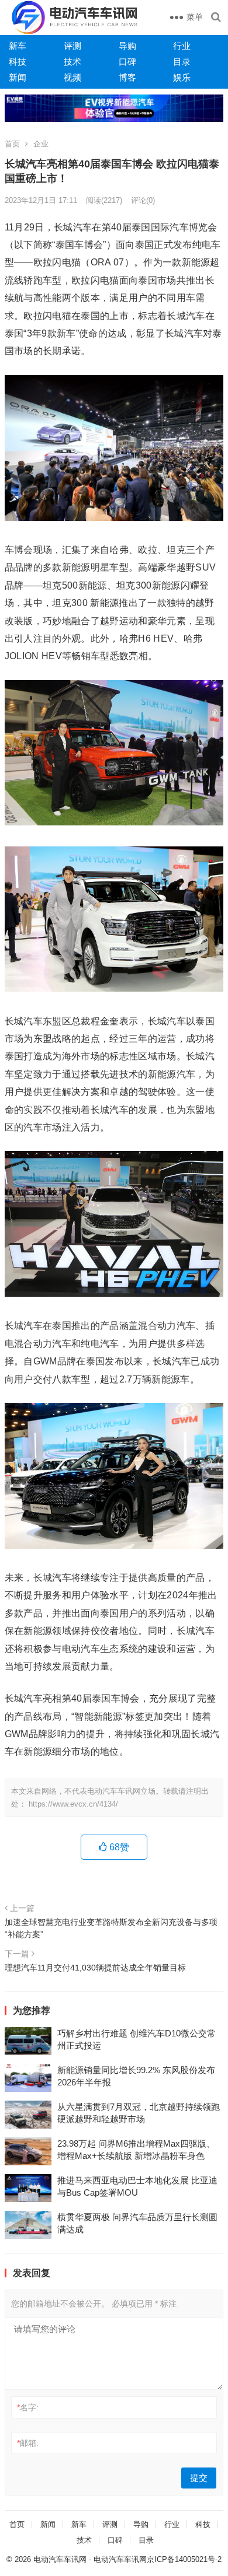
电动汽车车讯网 (60, 2559)
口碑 (127, 62)
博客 (127, 77)
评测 (72, 46)
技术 (72, 62)
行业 (182, 46)
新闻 (18, 77)
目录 (182, 62)
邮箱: (28, 2443)
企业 (41, 144)
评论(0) (143, 200)
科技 (18, 62)
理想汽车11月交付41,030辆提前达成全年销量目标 (95, 1968)
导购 (127, 46)
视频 (72, 77)
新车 (18, 46)
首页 (12, 144)
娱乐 (182, 77)
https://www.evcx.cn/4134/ (73, 1804)
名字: (28, 2407)
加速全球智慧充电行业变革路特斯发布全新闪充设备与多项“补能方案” (111, 1928)
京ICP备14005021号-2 (184, 2559)
